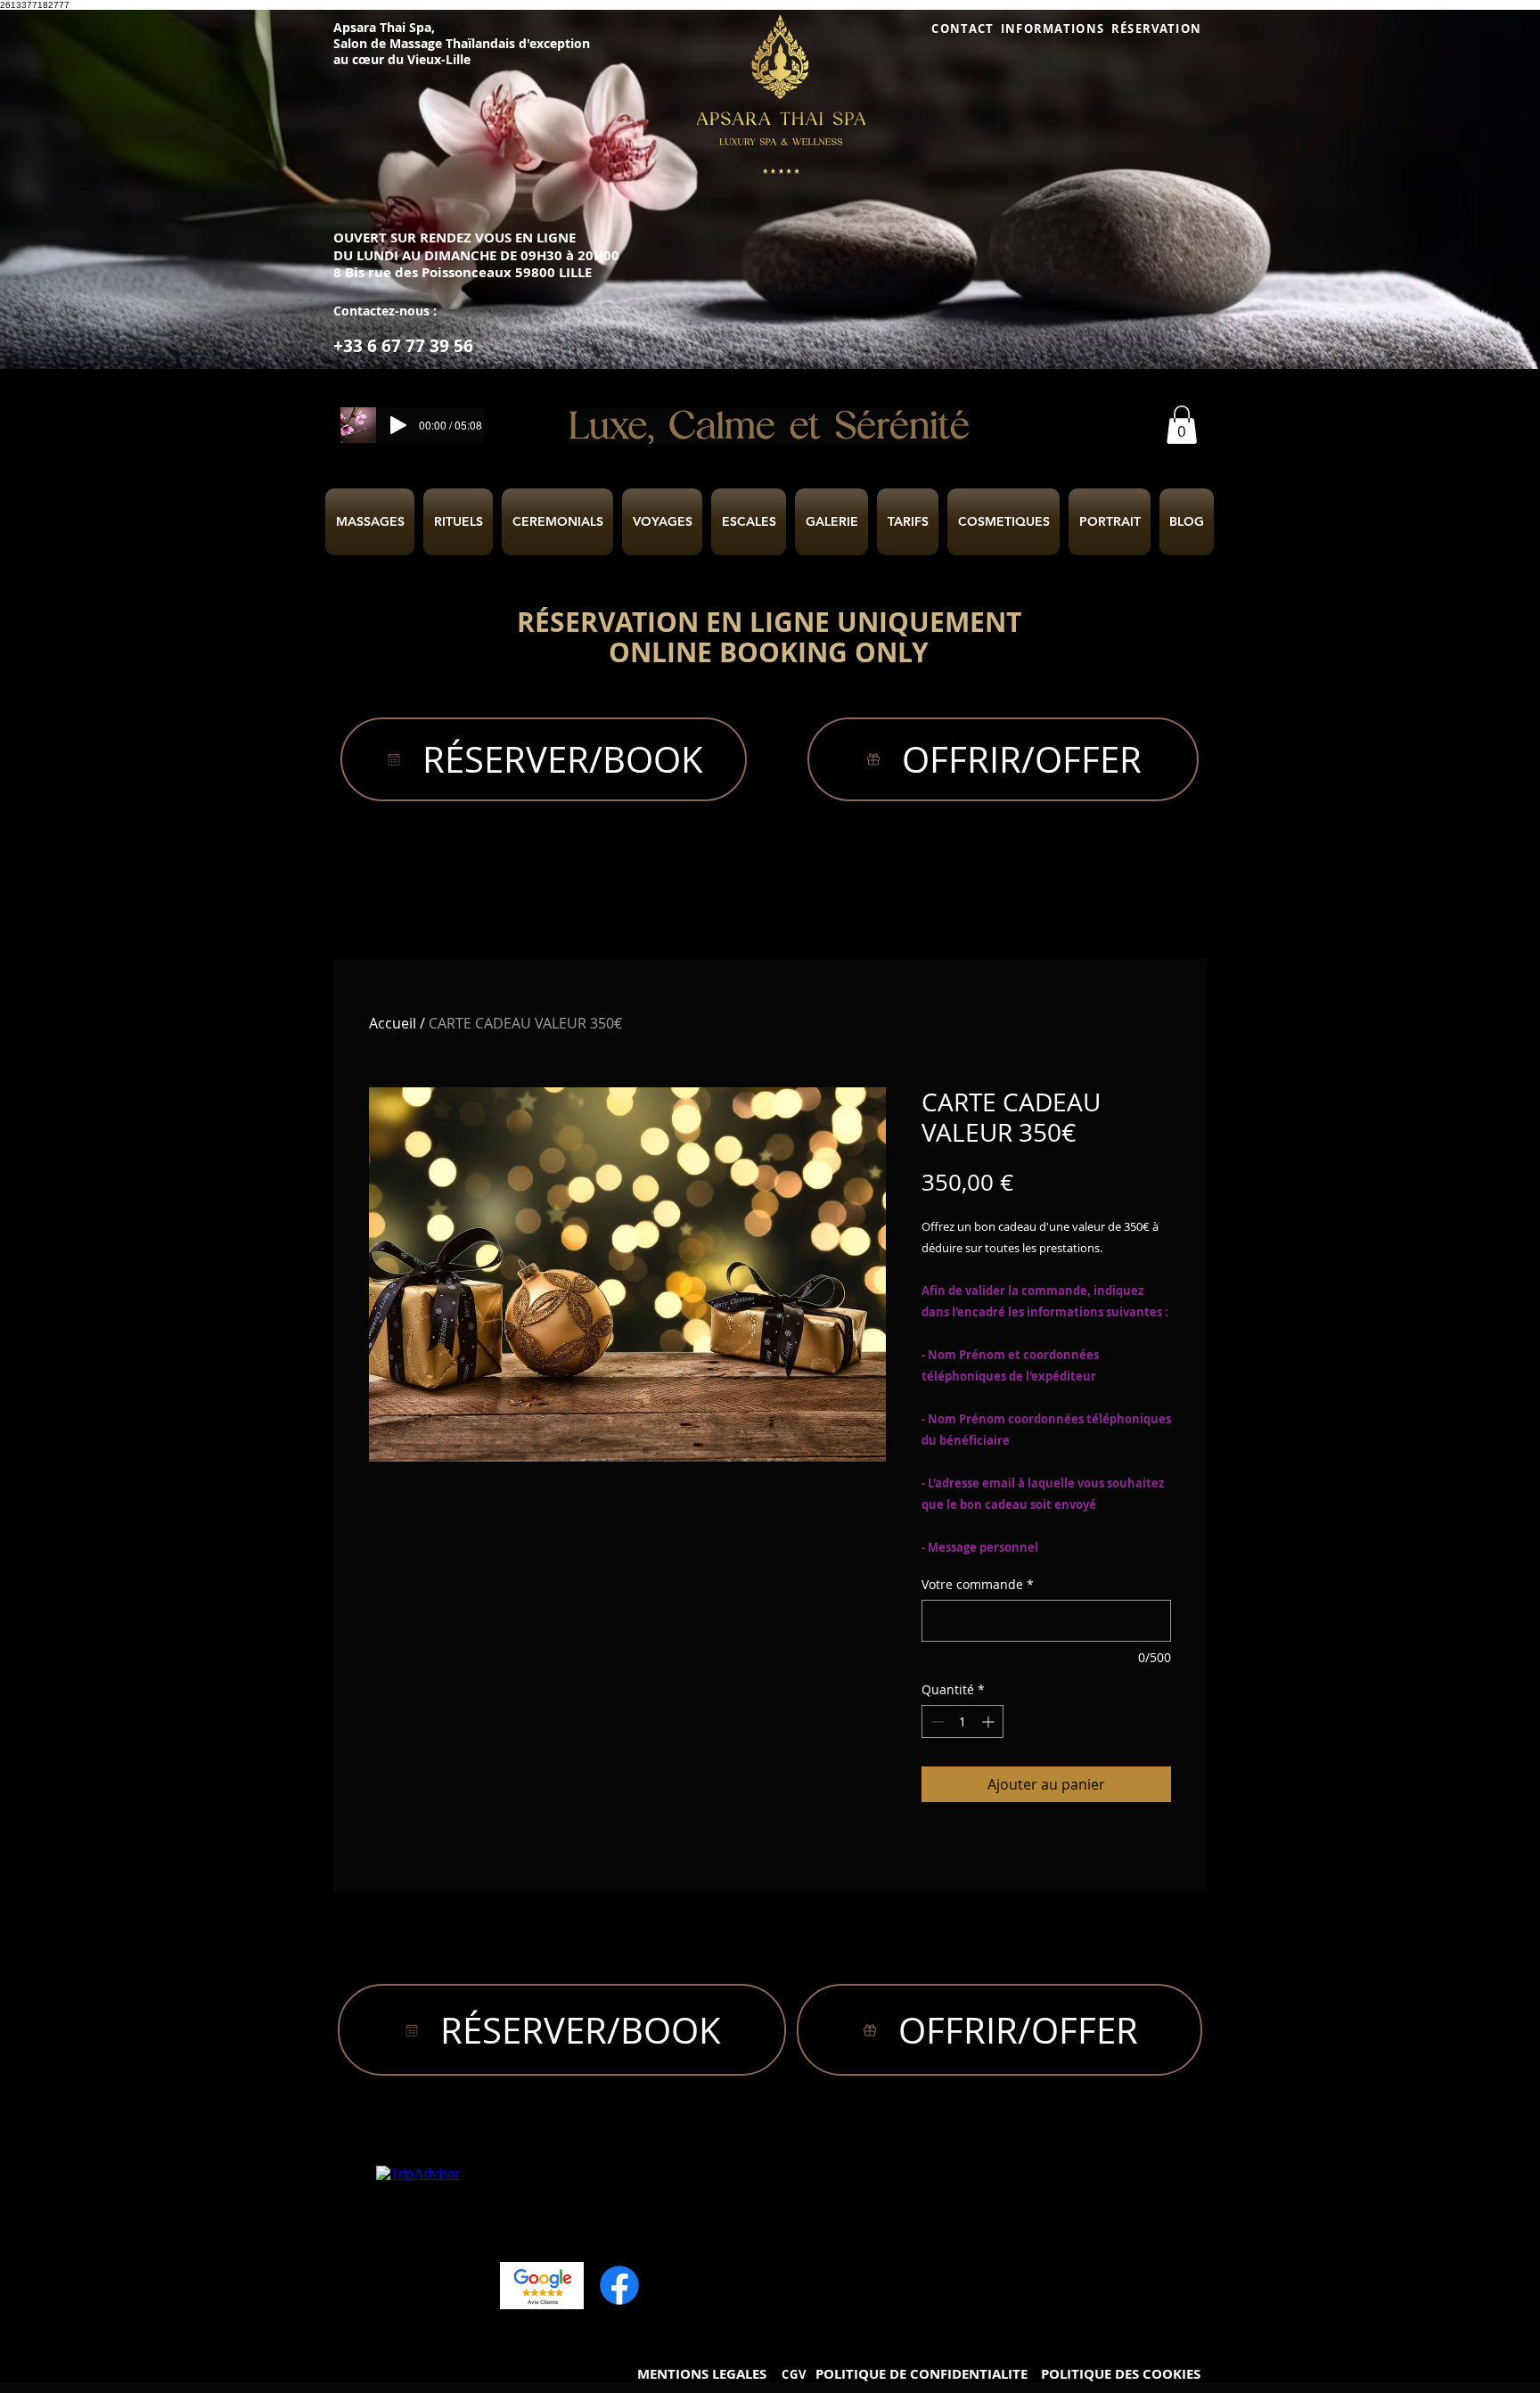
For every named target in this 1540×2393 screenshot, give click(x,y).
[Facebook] (619, 2285)
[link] (1182, 425)
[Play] (398, 425)
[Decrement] (935, 1721)
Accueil (393, 1023)
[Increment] (990, 1721)
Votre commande (978, 1584)
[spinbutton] (962, 1721)
